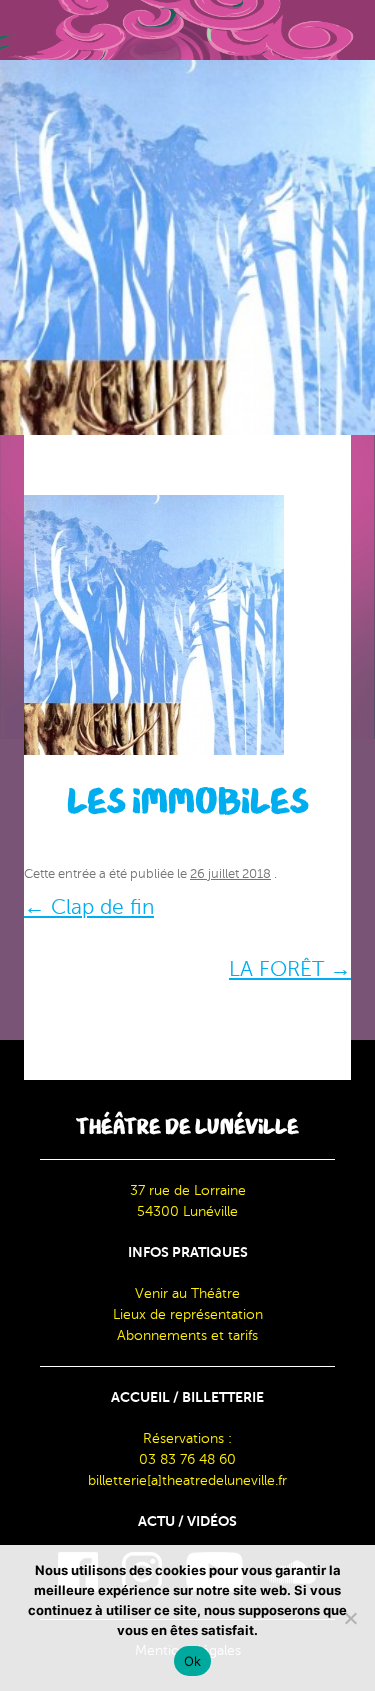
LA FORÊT (290, 969)
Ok (193, 1661)
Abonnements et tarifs (187, 1335)
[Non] (350, 1618)
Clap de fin (89, 907)
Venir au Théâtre (187, 1293)
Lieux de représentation (188, 1314)
